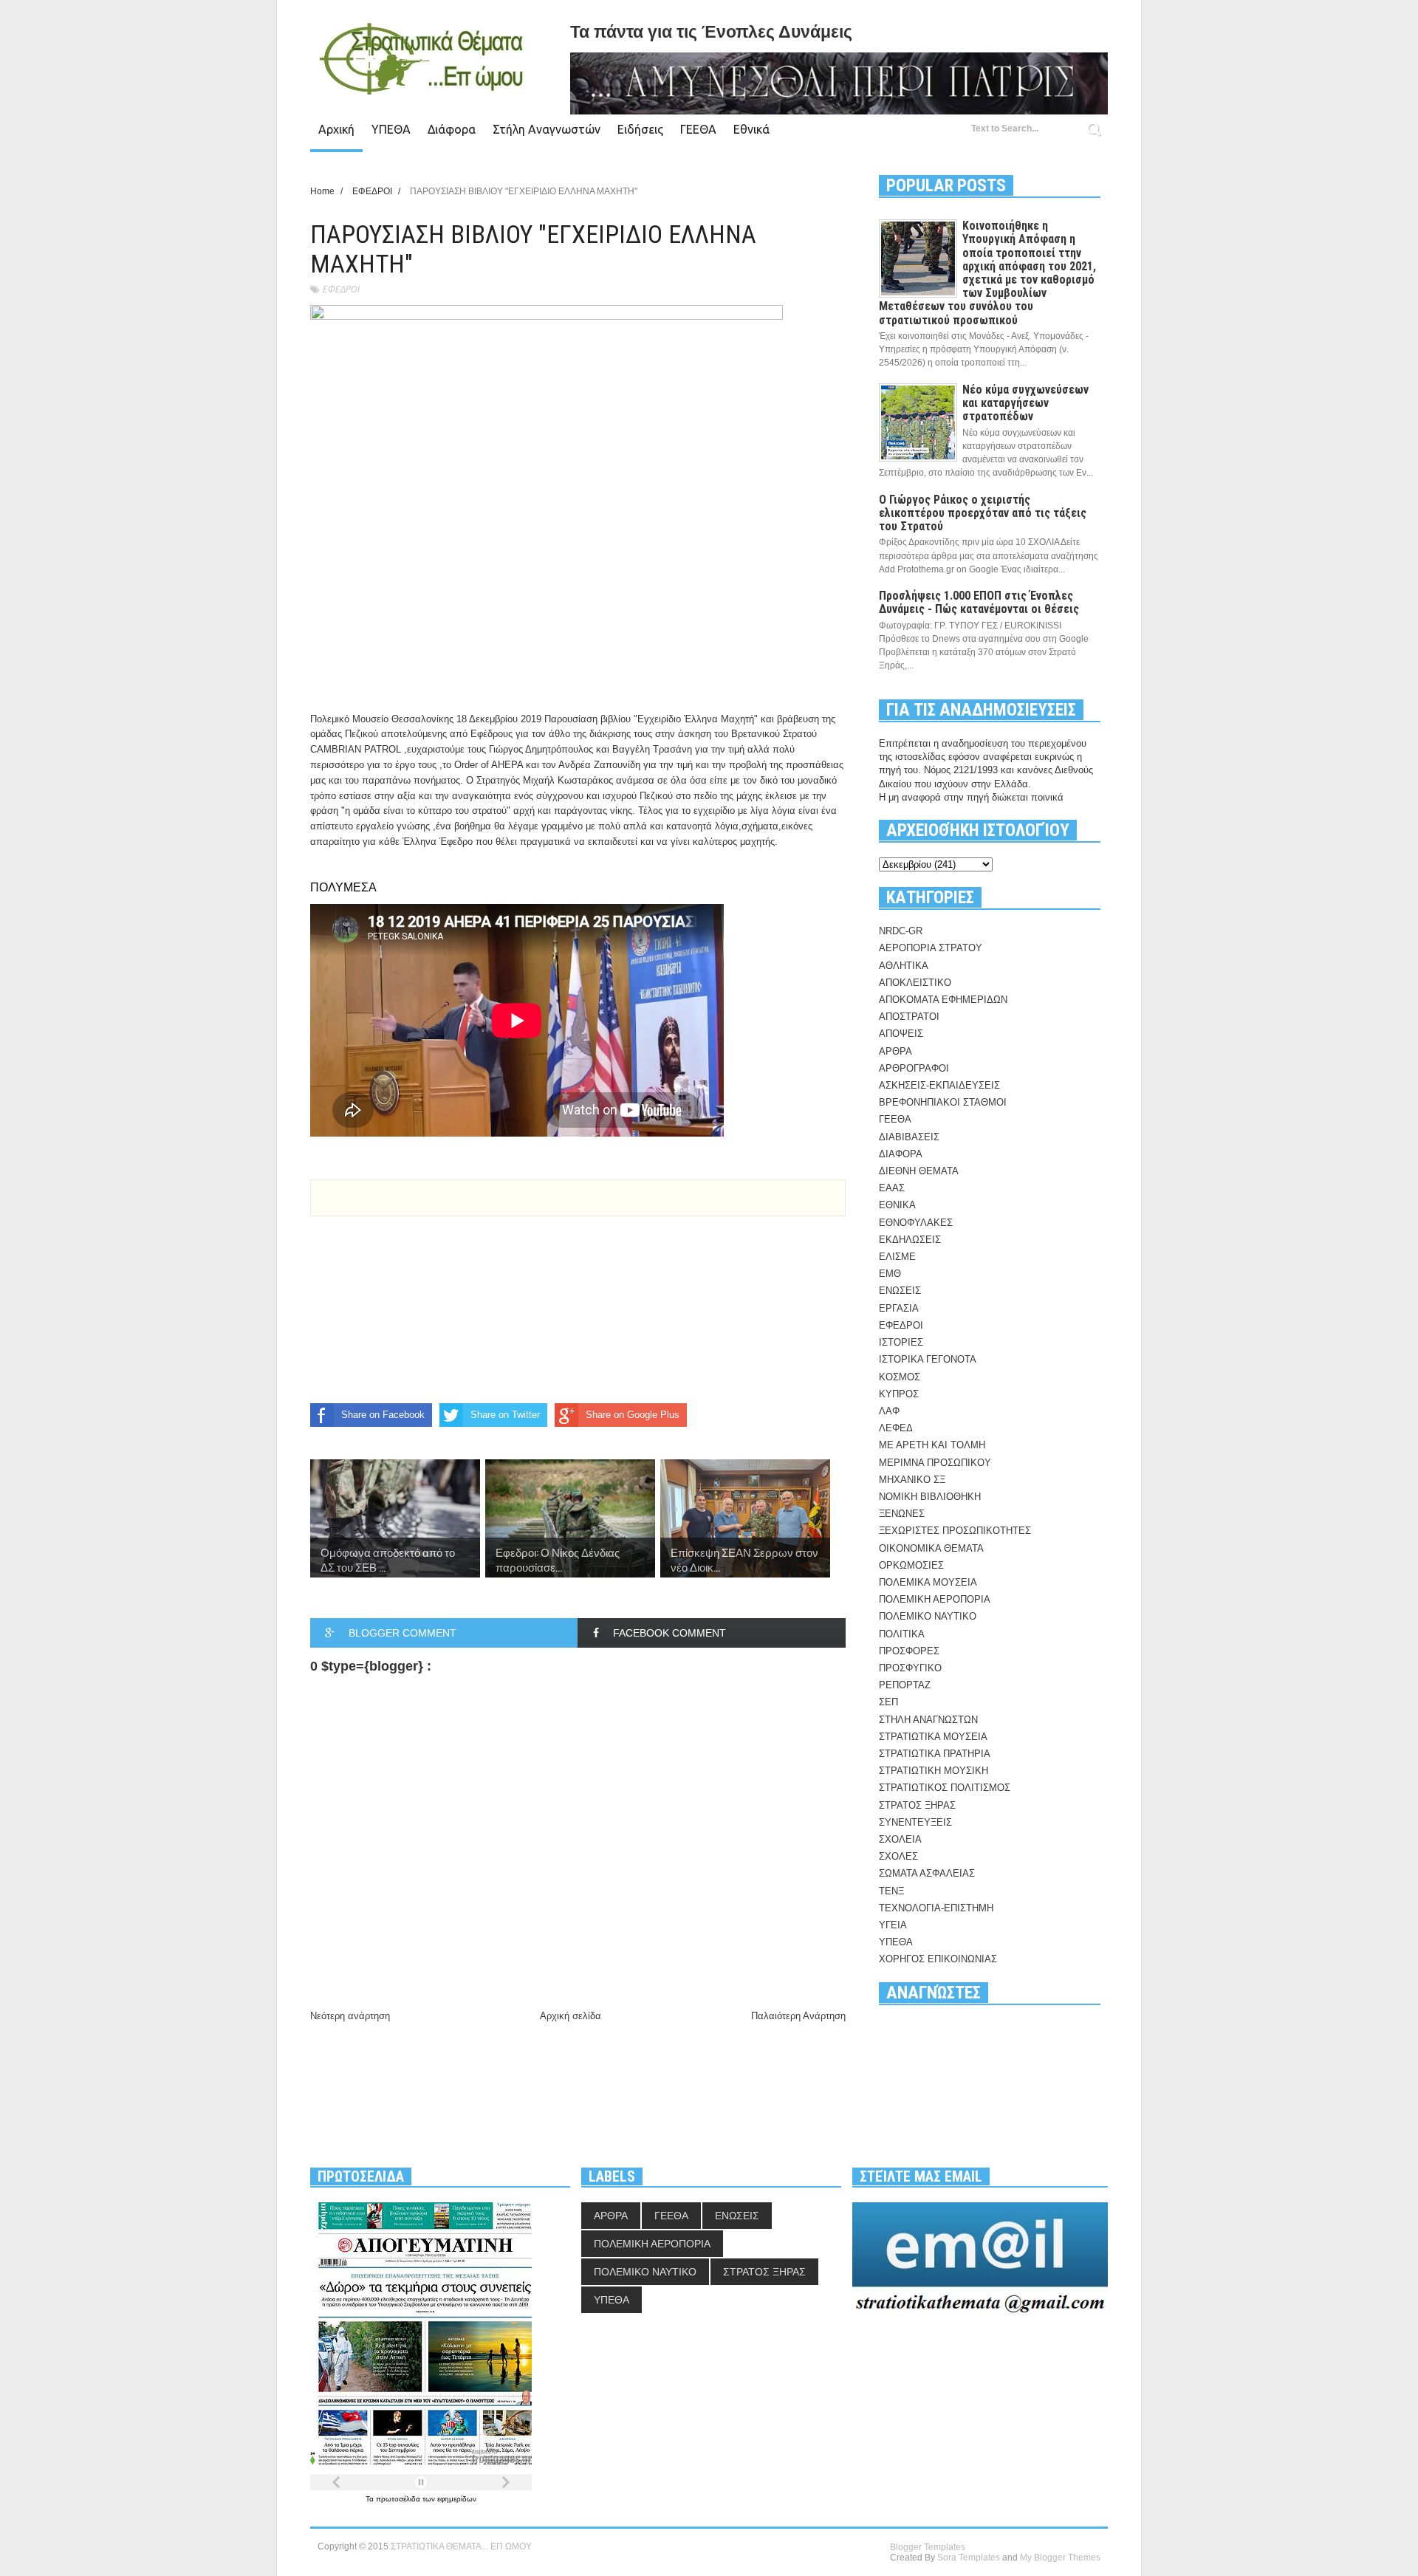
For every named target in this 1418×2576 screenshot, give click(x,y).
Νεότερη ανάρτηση (350, 2016)
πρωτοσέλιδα (399, 2499)
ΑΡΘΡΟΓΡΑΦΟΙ (914, 1068)
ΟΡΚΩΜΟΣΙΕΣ (911, 1565)
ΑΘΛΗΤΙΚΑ (904, 966)
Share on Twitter (505, 1415)
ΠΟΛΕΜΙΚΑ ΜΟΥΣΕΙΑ (928, 1582)
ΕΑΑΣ (892, 1188)
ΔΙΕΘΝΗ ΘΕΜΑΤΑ (919, 1171)
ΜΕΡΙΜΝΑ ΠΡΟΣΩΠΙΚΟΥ (935, 1463)
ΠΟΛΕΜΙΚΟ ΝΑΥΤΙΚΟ (928, 1616)
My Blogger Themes (1060, 2558)
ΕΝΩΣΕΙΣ (900, 1291)
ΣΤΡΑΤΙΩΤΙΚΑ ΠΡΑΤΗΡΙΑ (935, 1754)
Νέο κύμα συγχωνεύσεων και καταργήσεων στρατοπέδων (1025, 403)
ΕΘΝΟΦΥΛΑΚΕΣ (916, 1223)
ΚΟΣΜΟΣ (900, 1377)
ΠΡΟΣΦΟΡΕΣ (909, 1651)
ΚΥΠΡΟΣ (899, 1394)
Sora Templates (969, 2558)
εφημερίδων (457, 2499)
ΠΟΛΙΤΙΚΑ (902, 1634)
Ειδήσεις (640, 129)
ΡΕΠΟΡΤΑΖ (905, 1685)
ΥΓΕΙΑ (893, 1925)
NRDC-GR (901, 931)
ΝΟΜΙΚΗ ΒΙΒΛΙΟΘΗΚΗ (930, 1497)
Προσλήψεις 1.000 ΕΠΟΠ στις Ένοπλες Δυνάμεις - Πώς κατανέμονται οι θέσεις (979, 602)
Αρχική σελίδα (571, 2016)
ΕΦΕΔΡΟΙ (340, 289)
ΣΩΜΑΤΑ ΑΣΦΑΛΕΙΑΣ (927, 1873)
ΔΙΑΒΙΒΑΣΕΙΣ (909, 1137)
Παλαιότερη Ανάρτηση (798, 2016)
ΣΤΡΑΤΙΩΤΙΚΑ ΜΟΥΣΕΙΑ (933, 1737)
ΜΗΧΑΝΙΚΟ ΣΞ (912, 1480)
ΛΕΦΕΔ (896, 1428)
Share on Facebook (383, 1415)
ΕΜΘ (890, 1274)
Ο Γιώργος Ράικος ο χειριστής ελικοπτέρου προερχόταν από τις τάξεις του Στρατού (983, 513)
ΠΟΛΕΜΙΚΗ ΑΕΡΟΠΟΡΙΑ (935, 1599)
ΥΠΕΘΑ (391, 129)
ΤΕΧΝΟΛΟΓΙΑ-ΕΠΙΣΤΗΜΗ (936, 1908)
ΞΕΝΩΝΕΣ (902, 1514)
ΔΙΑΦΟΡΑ (901, 1154)
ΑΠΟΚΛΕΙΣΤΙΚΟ (915, 983)
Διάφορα (452, 129)
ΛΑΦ (889, 1411)
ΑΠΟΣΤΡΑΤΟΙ (909, 1017)
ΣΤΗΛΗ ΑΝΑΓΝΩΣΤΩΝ (928, 1720)
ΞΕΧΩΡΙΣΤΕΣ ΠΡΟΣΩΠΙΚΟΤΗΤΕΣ (955, 1531)
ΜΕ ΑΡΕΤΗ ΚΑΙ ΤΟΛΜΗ (932, 1445)
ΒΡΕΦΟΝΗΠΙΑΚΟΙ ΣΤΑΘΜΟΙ (943, 1102)
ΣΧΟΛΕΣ (898, 1856)
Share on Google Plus (633, 1415)
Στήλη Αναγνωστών (547, 129)
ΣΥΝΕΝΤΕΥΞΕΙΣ (915, 1822)
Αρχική (336, 129)
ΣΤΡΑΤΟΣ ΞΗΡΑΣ (917, 1805)
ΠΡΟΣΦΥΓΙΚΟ (910, 1668)
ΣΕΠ (888, 1702)
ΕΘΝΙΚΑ (897, 1205)
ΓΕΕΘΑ (698, 129)
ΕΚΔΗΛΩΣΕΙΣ (910, 1240)
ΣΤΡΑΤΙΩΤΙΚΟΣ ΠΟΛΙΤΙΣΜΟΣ (945, 1788)
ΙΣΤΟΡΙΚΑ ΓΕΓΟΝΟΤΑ (928, 1359)
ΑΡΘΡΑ (895, 1051)
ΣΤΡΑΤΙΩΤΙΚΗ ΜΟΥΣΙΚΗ (934, 1771)
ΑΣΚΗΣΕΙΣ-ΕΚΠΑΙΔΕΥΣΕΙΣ (939, 1085)
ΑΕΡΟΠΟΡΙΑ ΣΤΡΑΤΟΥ (931, 948)
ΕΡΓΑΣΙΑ (899, 1308)
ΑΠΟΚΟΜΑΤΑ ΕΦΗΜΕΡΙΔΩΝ (943, 1000)
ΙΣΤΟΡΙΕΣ (901, 1342)
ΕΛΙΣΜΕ (897, 1257)
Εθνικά (751, 129)
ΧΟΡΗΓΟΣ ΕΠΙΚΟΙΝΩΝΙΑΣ (938, 1959)
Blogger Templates (928, 2547)
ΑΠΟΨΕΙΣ (901, 1034)
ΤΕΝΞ (891, 1891)
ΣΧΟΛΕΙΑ (900, 1839)
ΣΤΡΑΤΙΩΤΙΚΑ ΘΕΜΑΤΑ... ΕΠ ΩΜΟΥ (461, 2546)
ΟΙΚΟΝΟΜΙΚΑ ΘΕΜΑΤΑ (931, 1548)
